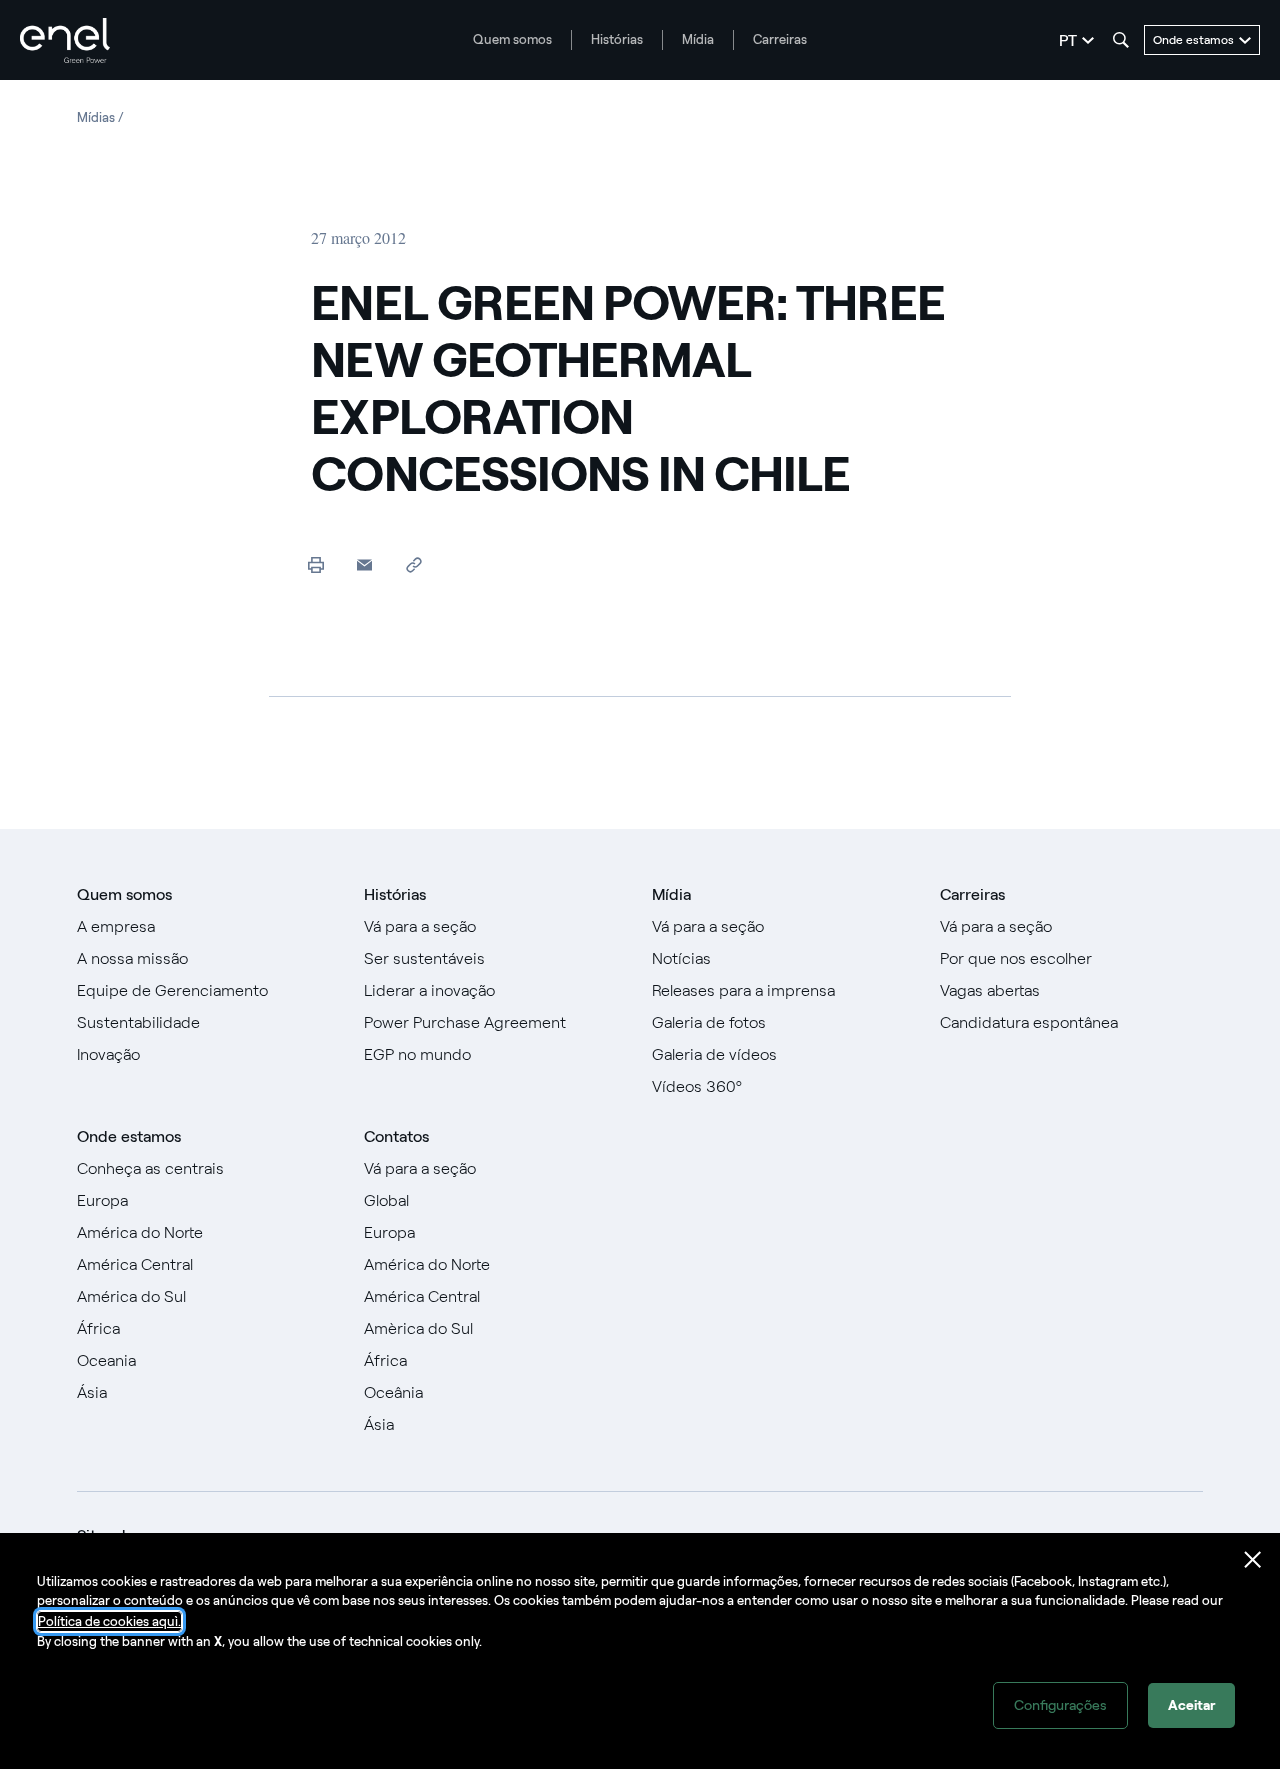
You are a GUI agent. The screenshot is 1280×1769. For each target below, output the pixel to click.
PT (1068, 40)
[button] (364, 564)
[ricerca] (1121, 40)
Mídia (698, 39)
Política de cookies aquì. (109, 1621)
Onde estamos (129, 1136)
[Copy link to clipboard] (413, 564)
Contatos (396, 1136)
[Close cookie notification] (1253, 1560)
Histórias (617, 39)
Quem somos (512, 39)
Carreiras (780, 39)
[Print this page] (315, 564)
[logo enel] (65, 40)
